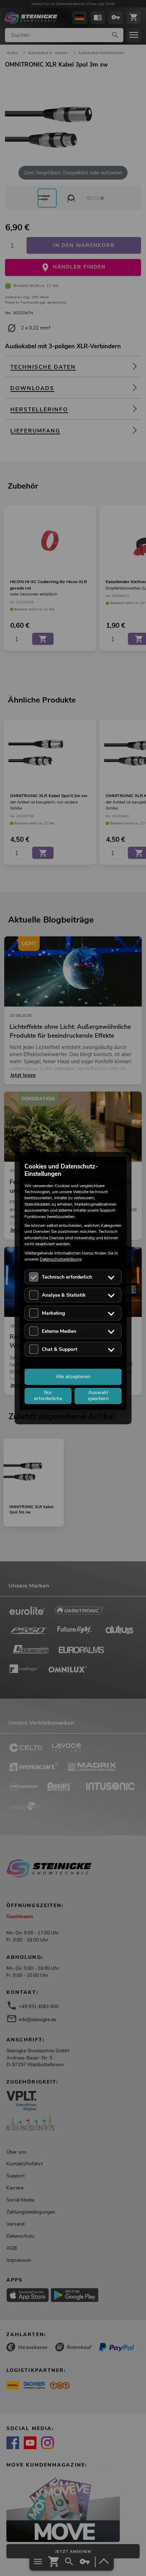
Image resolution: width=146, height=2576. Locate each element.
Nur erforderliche (48, 1396)
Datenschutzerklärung (61, 1259)
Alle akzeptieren (73, 1377)
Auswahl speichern (98, 1396)
